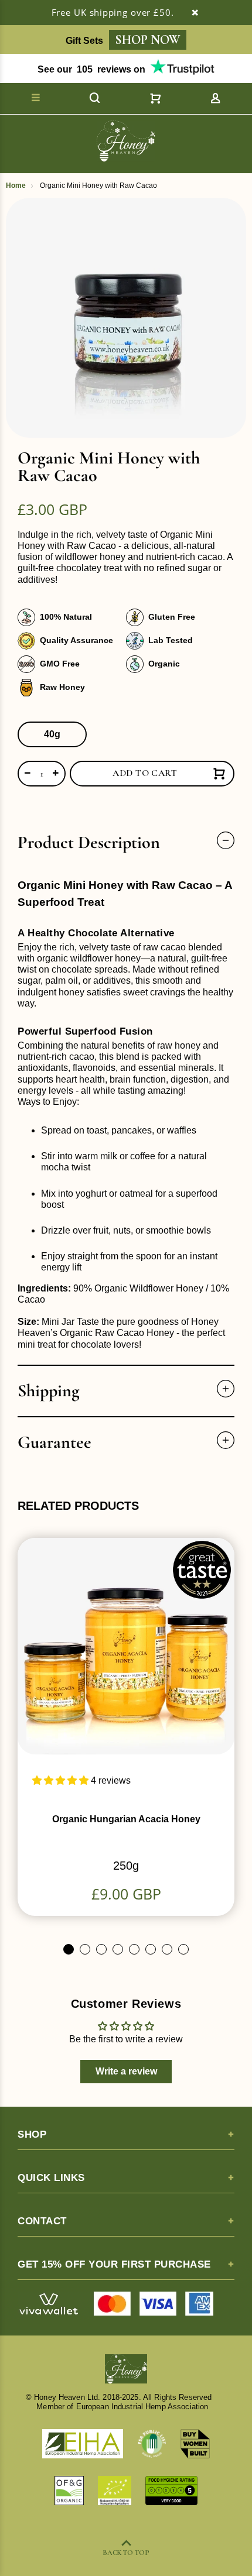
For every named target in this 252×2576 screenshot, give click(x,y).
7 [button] (167, 1949)
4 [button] (118, 1949)
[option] (126, 318)
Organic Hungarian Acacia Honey (126, 1819)
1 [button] (69, 1949)
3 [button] (101, 1949)
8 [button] (183, 1949)
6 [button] (151, 1949)
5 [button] (134, 1949)
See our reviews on (91, 69)
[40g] (52, 734)
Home (16, 186)
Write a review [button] (126, 2071)
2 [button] (85, 1949)
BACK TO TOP (126, 2553)
